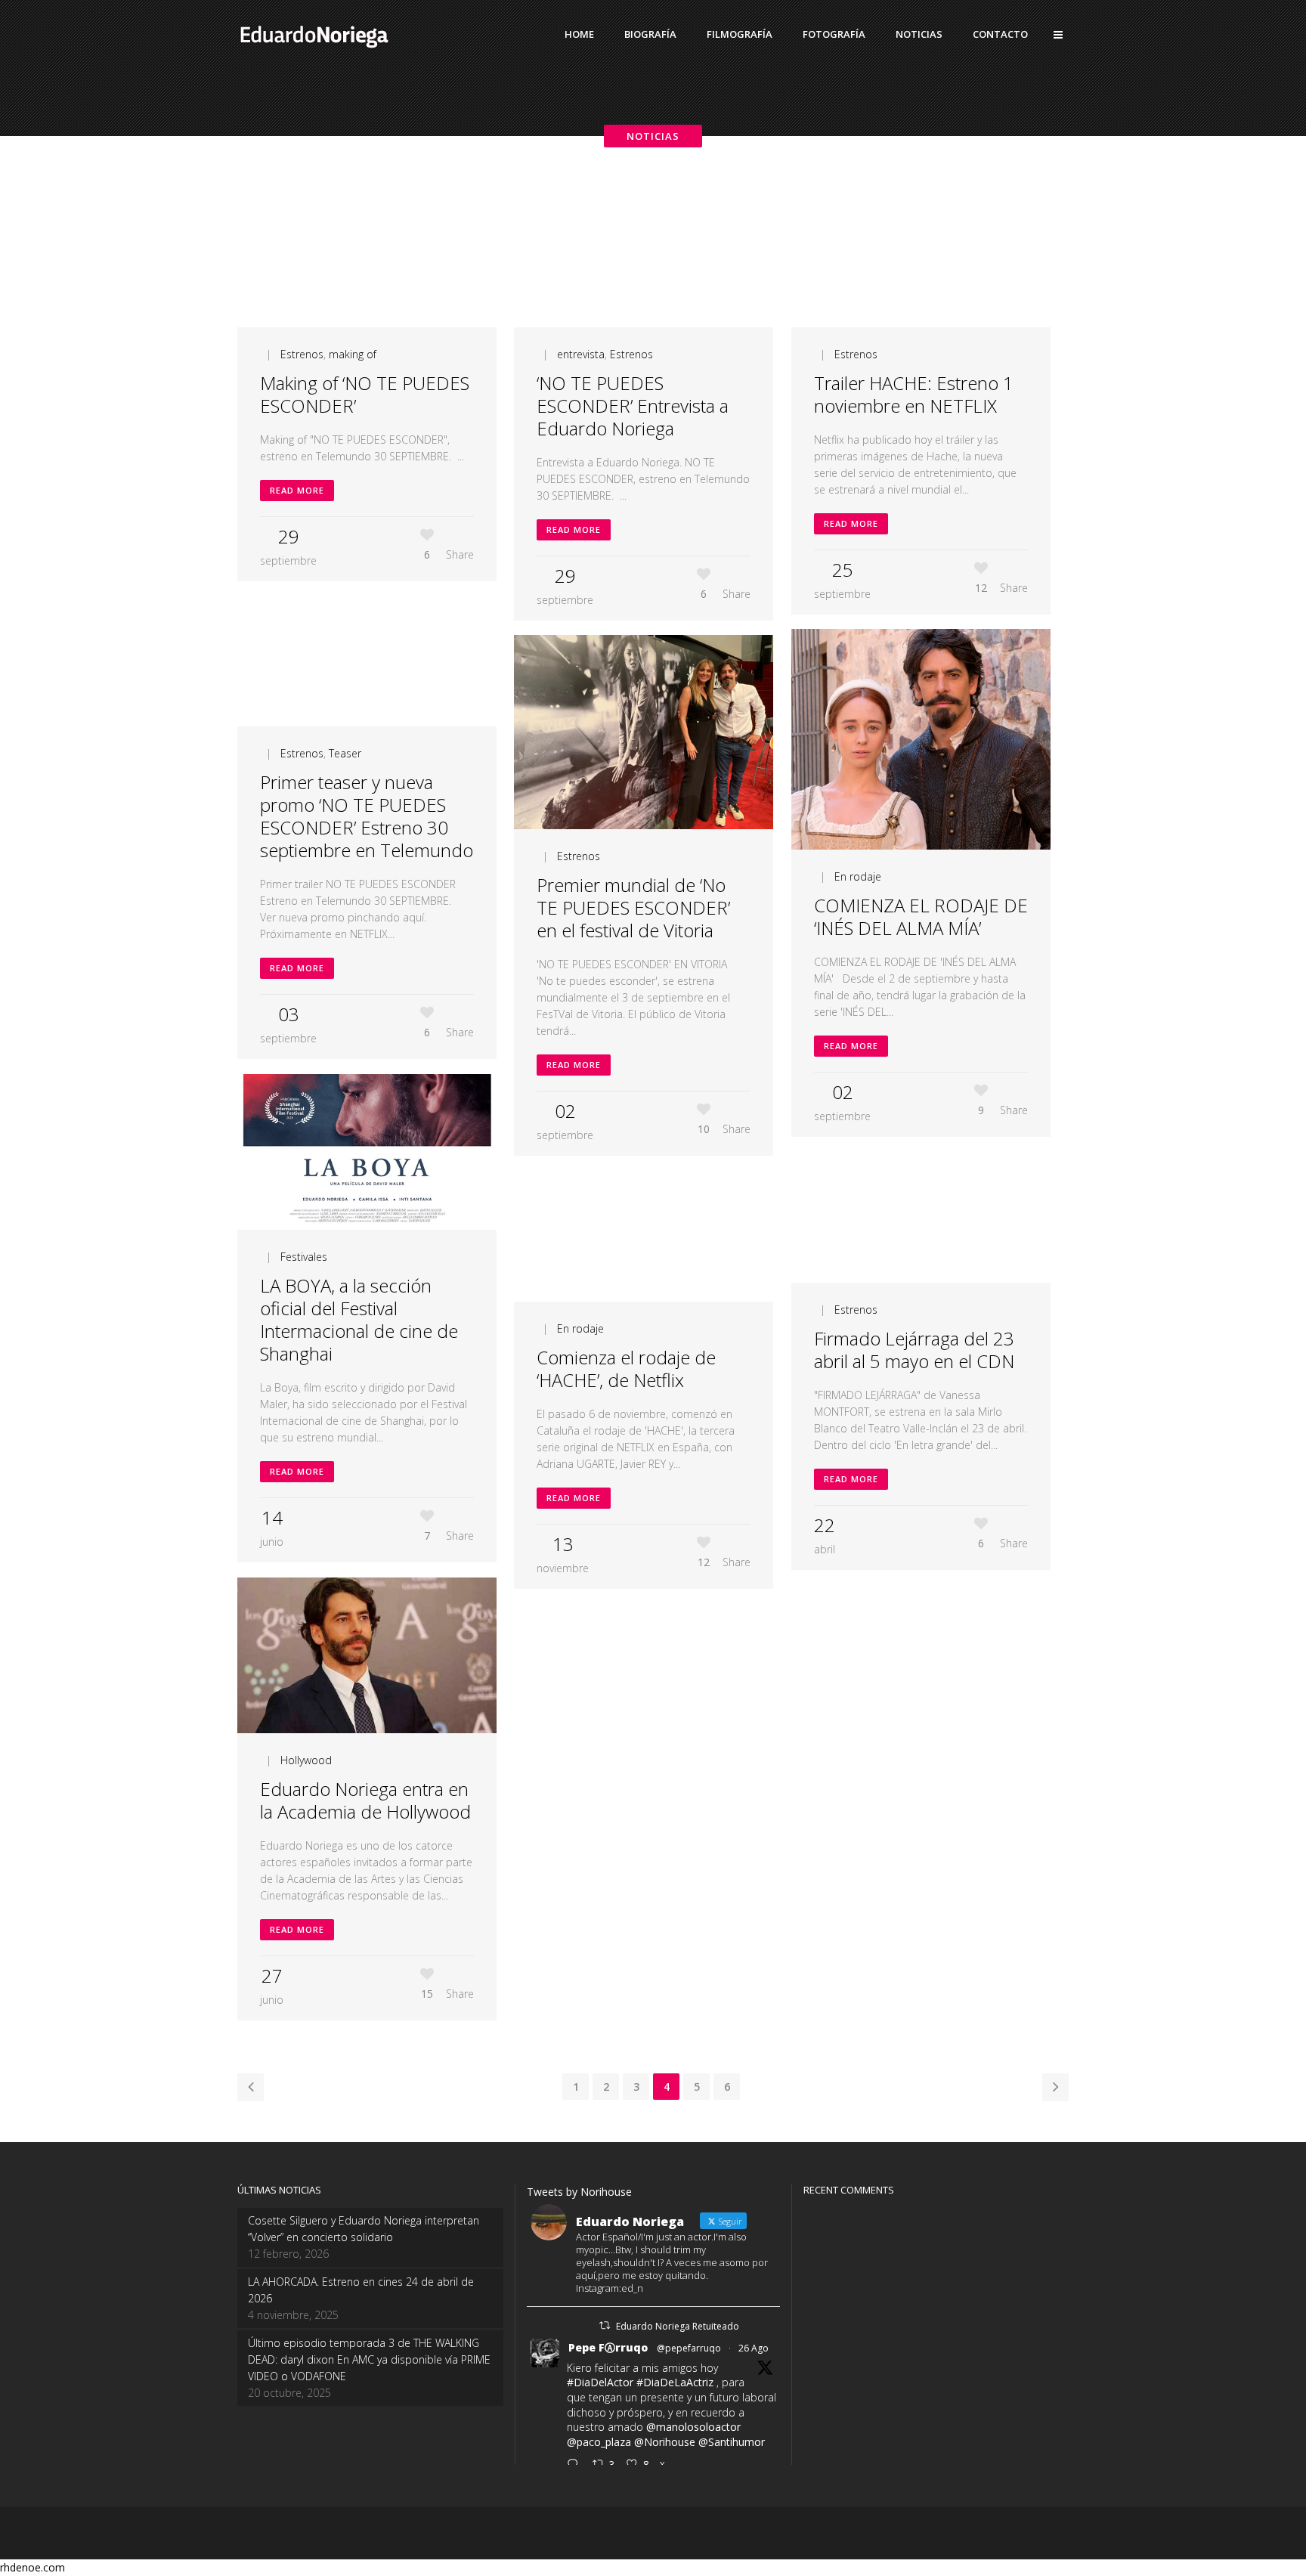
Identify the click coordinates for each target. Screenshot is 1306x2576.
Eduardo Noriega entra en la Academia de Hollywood (365, 1800)
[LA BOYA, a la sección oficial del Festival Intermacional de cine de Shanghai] (367, 1152)
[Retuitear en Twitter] (605, 2325)
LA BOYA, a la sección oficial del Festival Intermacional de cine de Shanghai (359, 1319)
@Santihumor (732, 2442)
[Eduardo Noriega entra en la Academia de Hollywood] (367, 1655)
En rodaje (858, 876)
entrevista (581, 354)
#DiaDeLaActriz (675, 2382)
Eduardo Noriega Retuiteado (678, 2326)
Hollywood (306, 1760)
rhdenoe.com (32, 2567)
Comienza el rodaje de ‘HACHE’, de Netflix (626, 1368)
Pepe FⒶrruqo (608, 2347)
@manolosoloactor (693, 2427)
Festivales (304, 1257)
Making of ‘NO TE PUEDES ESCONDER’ (365, 394)
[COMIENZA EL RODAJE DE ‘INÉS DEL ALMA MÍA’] (921, 739)
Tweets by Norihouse (579, 2192)
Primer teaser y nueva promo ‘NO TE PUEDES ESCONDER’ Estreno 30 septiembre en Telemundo (367, 816)
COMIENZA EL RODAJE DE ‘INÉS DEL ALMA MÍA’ (921, 916)
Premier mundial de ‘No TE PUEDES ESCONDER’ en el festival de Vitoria (633, 907)
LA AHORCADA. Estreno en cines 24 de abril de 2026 (361, 2290)
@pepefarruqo (689, 2348)
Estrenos (302, 354)
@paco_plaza (599, 2442)
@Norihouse (665, 2442)
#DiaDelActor (600, 2382)
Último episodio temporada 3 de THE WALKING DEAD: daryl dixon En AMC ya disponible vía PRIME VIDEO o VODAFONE (369, 2359)
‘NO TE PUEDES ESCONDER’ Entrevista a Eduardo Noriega (633, 406)
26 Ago (754, 2348)
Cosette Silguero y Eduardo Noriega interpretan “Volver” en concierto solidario (364, 2229)
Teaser (345, 753)
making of (353, 354)
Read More (297, 490)
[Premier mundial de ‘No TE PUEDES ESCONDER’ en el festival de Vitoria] (644, 732)
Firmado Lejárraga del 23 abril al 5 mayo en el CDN (914, 1350)
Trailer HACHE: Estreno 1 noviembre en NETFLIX (914, 394)
